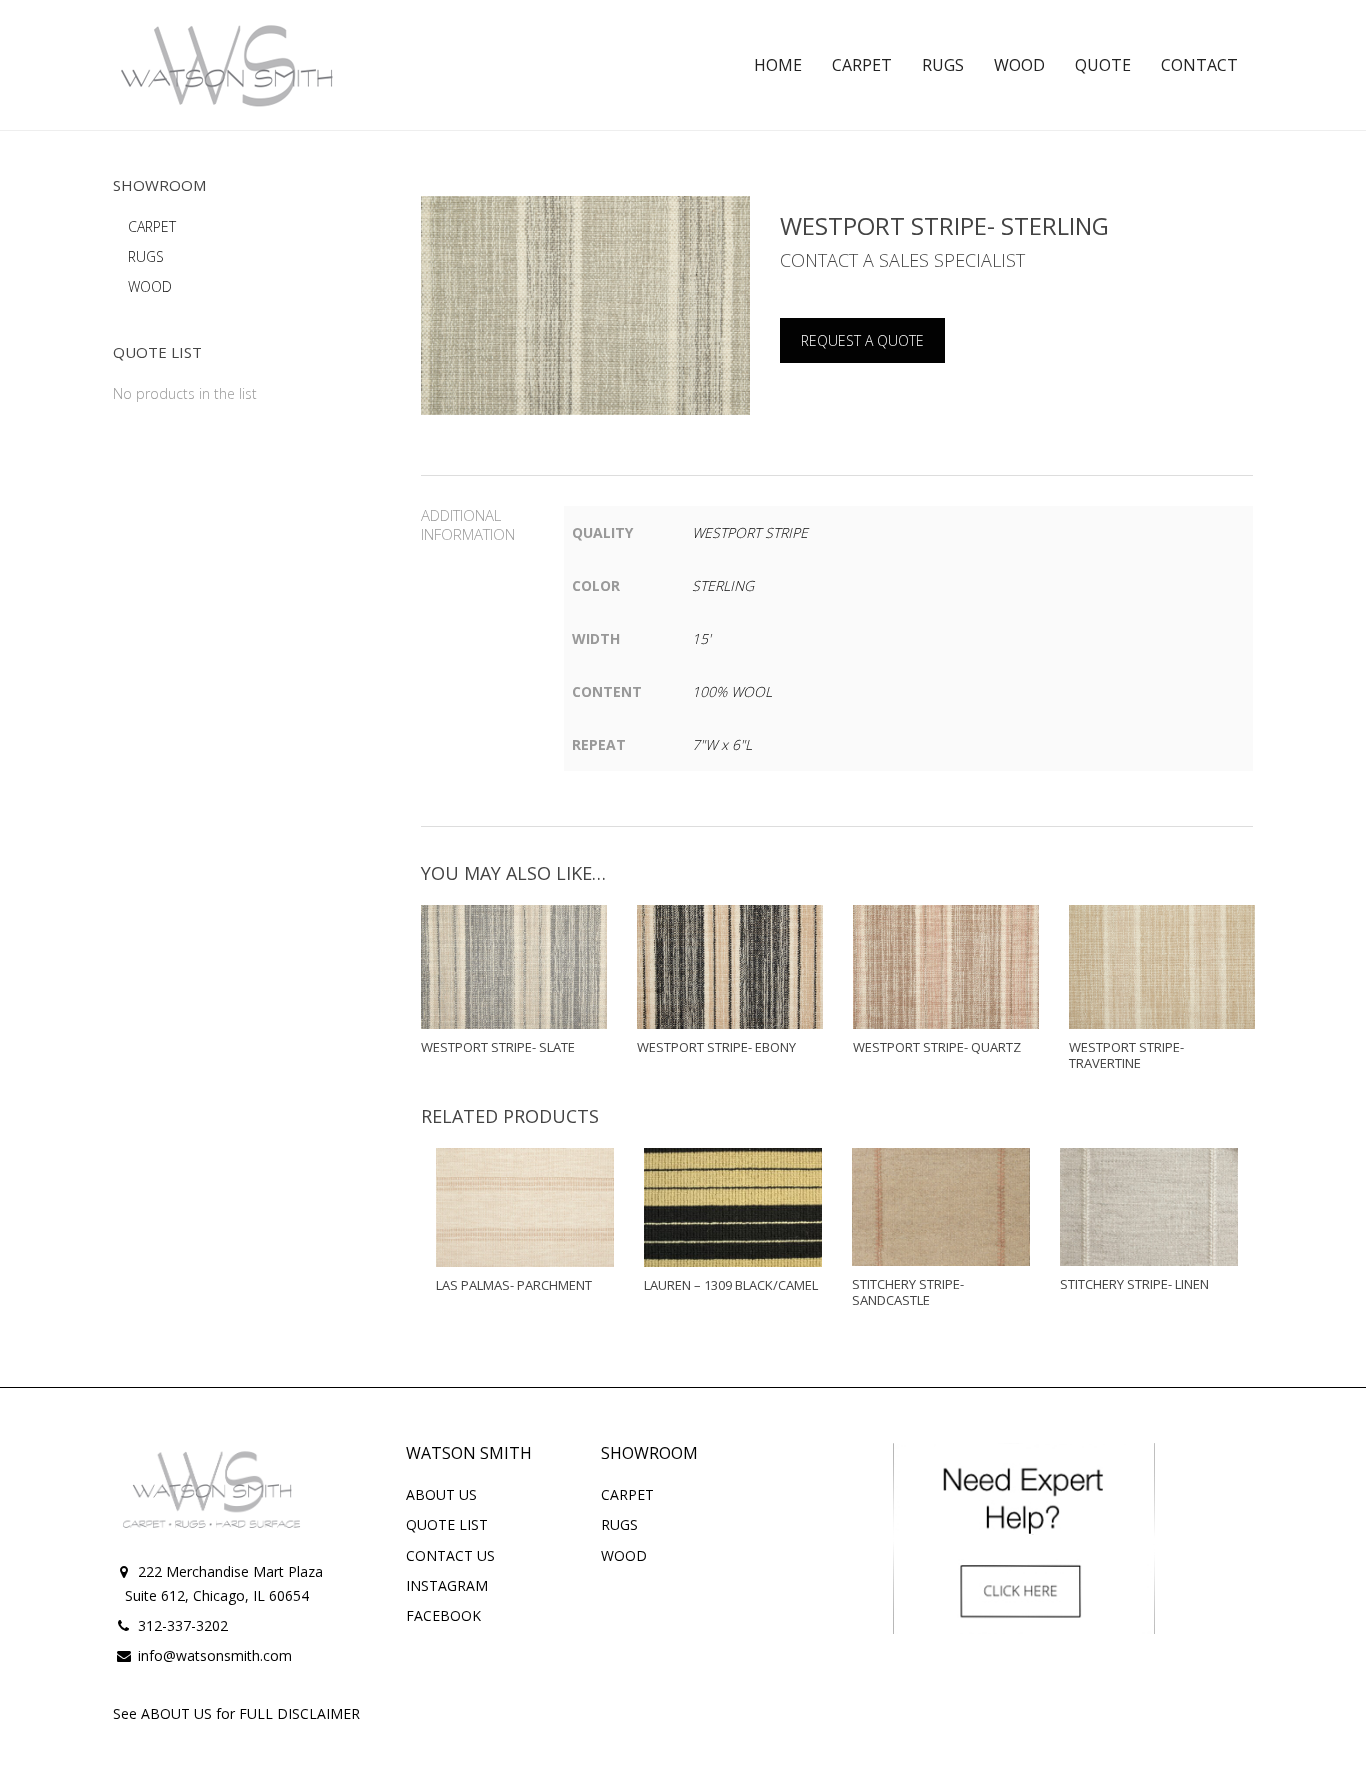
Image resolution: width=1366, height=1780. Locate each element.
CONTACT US (450, 1555)
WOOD (150, 286)
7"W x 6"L (722, 744)
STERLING (723, 585)
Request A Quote (862, 340)
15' (701, 638)
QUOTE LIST (447, 1524)
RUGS (146, 256)
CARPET (152, 226)
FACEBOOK (443, 1615)
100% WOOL (732, 691)
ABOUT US (441, 1494)
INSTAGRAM (447, 1585)
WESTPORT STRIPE (750, 532)
